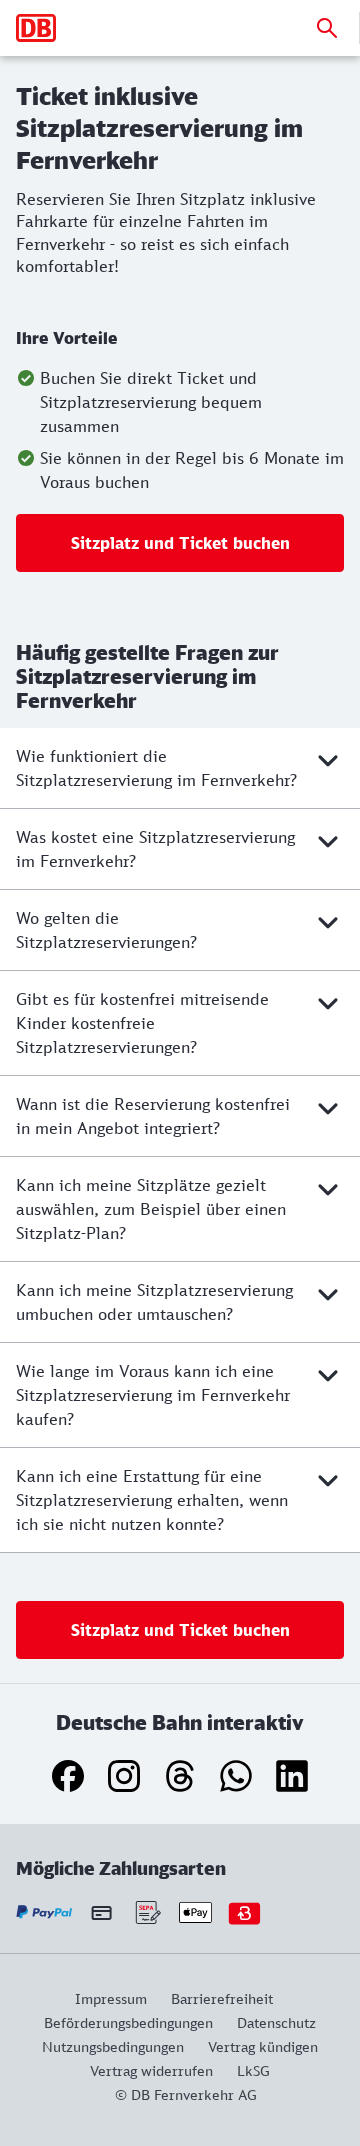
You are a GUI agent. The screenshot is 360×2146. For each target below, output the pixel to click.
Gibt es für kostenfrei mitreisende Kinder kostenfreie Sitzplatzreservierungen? (142, 1023)
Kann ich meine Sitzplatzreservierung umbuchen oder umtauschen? (154, 1302)
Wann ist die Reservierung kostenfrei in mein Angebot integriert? (153, 1116)
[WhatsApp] (236, 1776)
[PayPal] (44, 1912)
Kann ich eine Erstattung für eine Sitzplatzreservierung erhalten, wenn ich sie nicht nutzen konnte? (152, 1500)
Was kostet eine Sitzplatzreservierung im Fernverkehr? (155, 849)
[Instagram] (124, 1776)
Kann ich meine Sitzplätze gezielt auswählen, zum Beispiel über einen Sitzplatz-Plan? (151, 1209)
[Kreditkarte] (101, 1912)
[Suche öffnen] (327, 28)
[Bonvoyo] (244, 1912)
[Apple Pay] (195, 1912)
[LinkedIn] (292, 1776)
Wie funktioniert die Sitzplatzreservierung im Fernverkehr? (156, 768)
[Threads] (180, 1776)
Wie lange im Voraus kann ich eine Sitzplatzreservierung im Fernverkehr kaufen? (153, 1395)
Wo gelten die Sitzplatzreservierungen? (106, 930)
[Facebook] (68, 1776)
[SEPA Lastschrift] (146, 1912)
